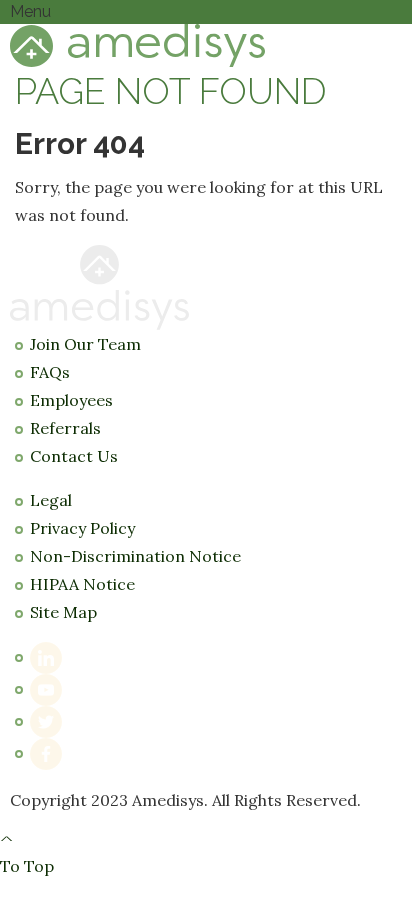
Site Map (63, 612)
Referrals (65, 428)
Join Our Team (85, 344)
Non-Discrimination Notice (135, 556)
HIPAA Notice (82, 584)
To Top (27, 854)
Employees (71, 400)
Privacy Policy (82, 528)
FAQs (50, 372)
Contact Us (74, 456)
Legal (51, 500)
